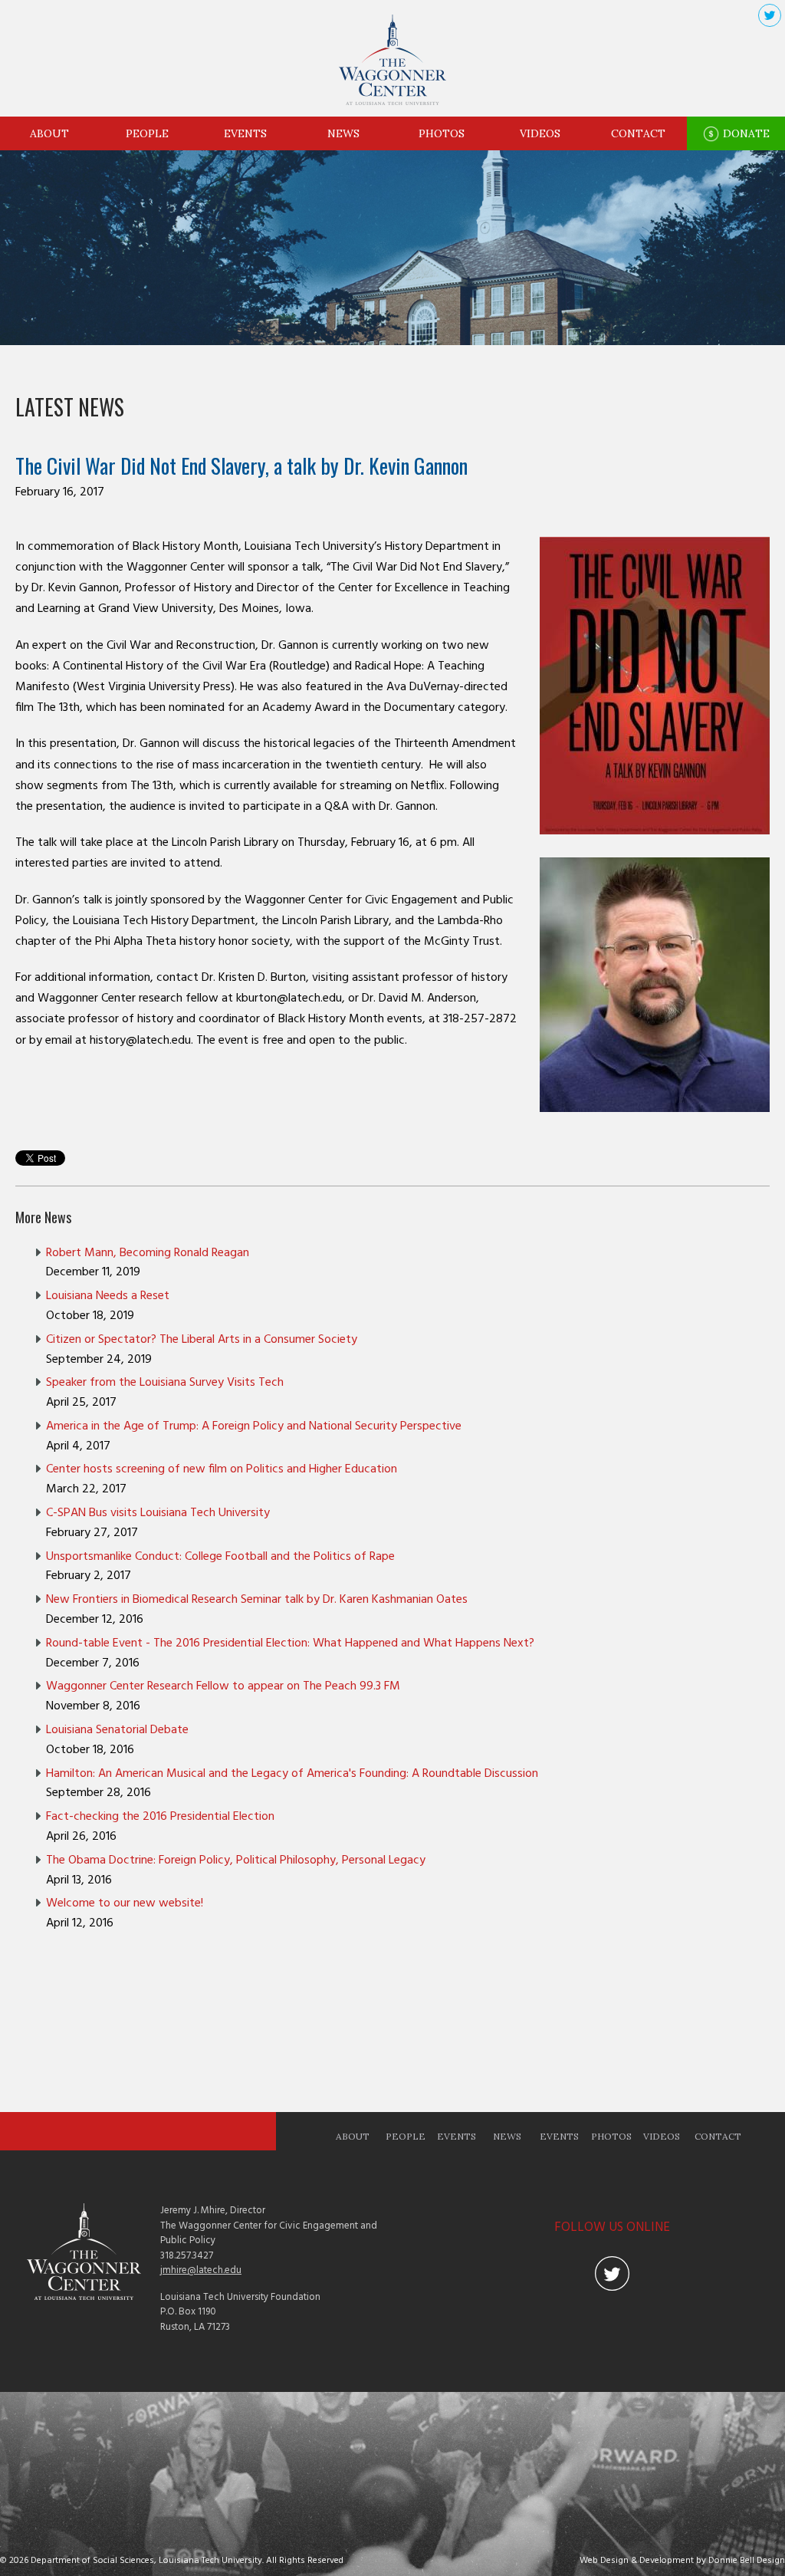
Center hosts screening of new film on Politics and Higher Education (222, 1469)
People (147, 133)
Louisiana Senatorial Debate (117, 1730)
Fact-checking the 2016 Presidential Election (160, 1817)
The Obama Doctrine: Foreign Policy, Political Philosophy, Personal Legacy (236, 1860)
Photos (442, 133)
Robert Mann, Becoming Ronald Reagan (148, 1253)
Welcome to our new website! (125, 1903)
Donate (745, 133)
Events (245, 133)
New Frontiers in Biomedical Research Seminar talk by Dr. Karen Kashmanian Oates (257, 1600)
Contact (638, 133)
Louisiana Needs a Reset (108, 1296)
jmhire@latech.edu (201, 2270)
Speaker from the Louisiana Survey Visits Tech (165, 1383)
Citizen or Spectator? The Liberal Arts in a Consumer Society (202, 1340)
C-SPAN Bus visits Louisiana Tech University (158, 1513)
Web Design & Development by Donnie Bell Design (682, 2561)
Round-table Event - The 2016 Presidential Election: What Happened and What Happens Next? (290, 1643)
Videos (540, 133)
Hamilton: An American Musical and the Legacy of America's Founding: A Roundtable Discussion (292, 1774)
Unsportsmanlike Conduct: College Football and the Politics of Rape (220, 1557)
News (343, 133)
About (49, 133)
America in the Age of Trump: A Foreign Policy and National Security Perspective (254, 1426)
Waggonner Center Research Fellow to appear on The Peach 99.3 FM (223, 1686)
